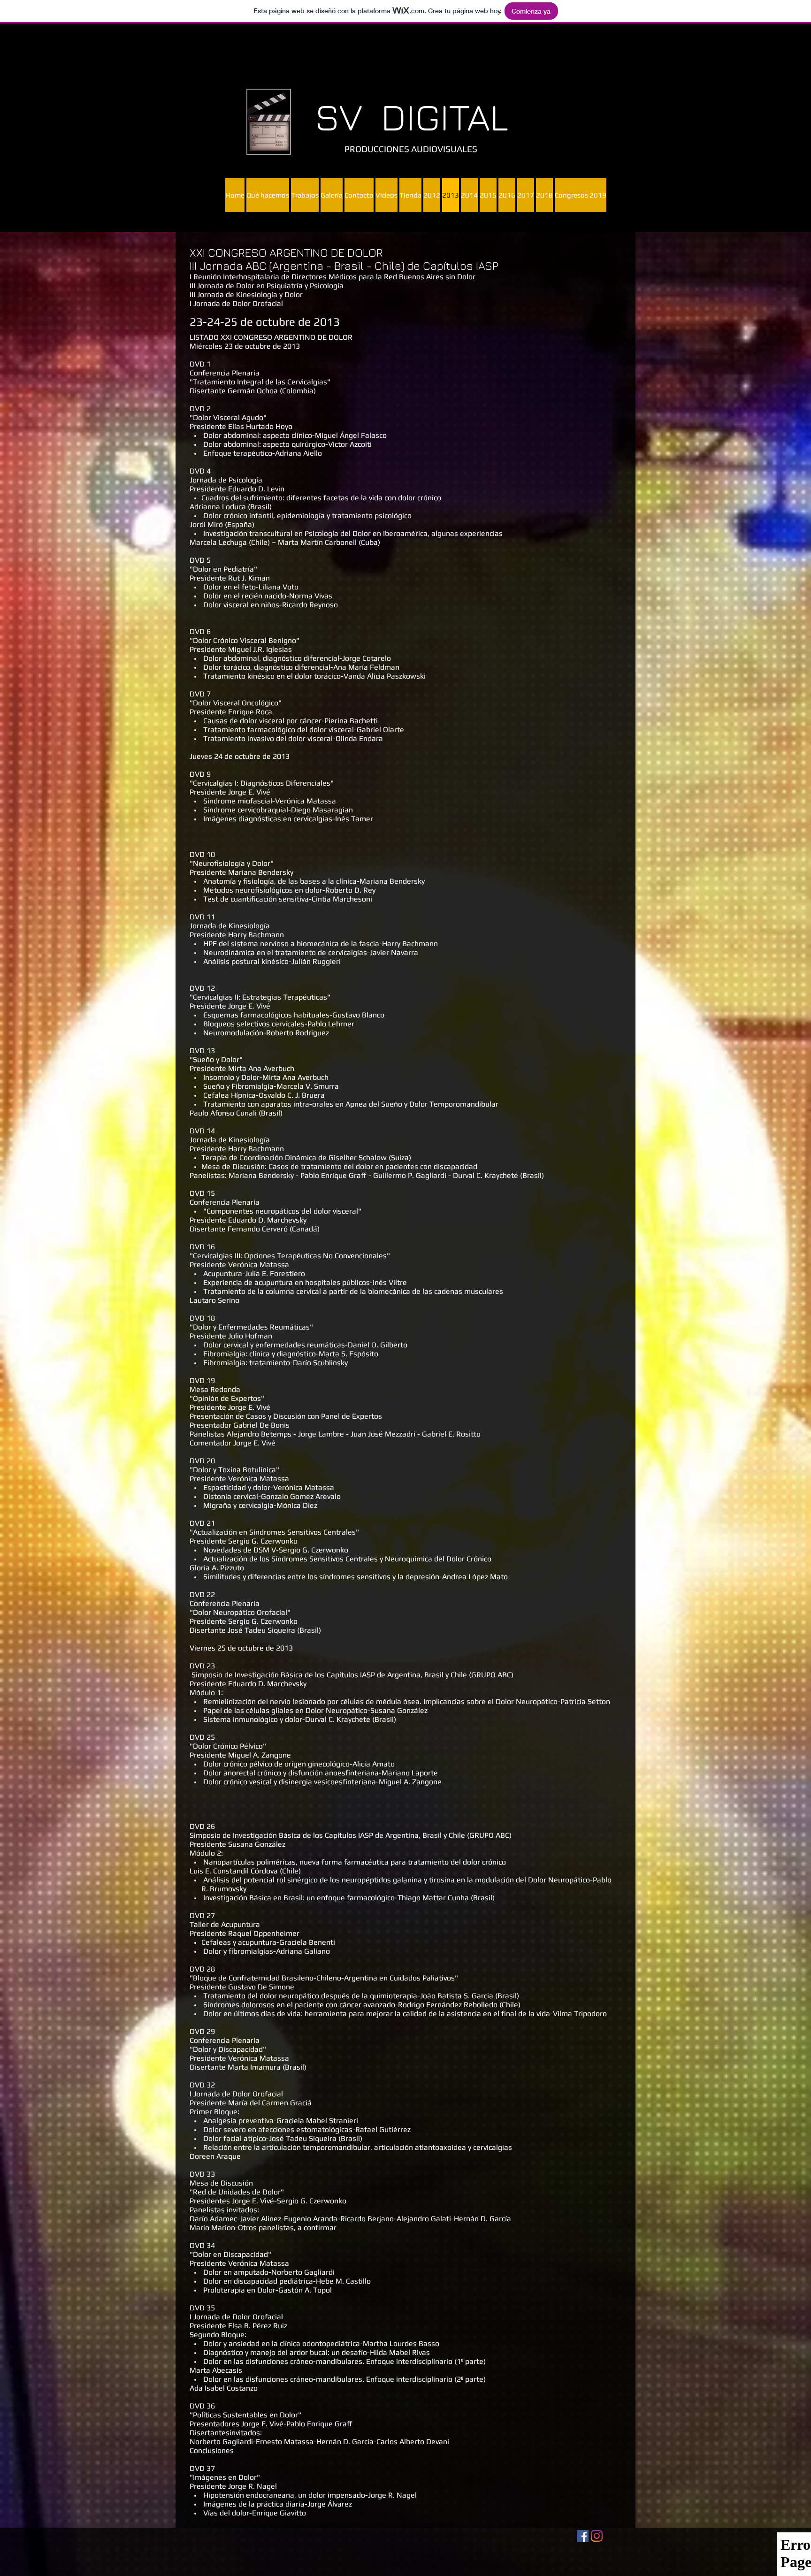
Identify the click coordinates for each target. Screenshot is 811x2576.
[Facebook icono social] (583, 2536)
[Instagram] (597, 2536)
